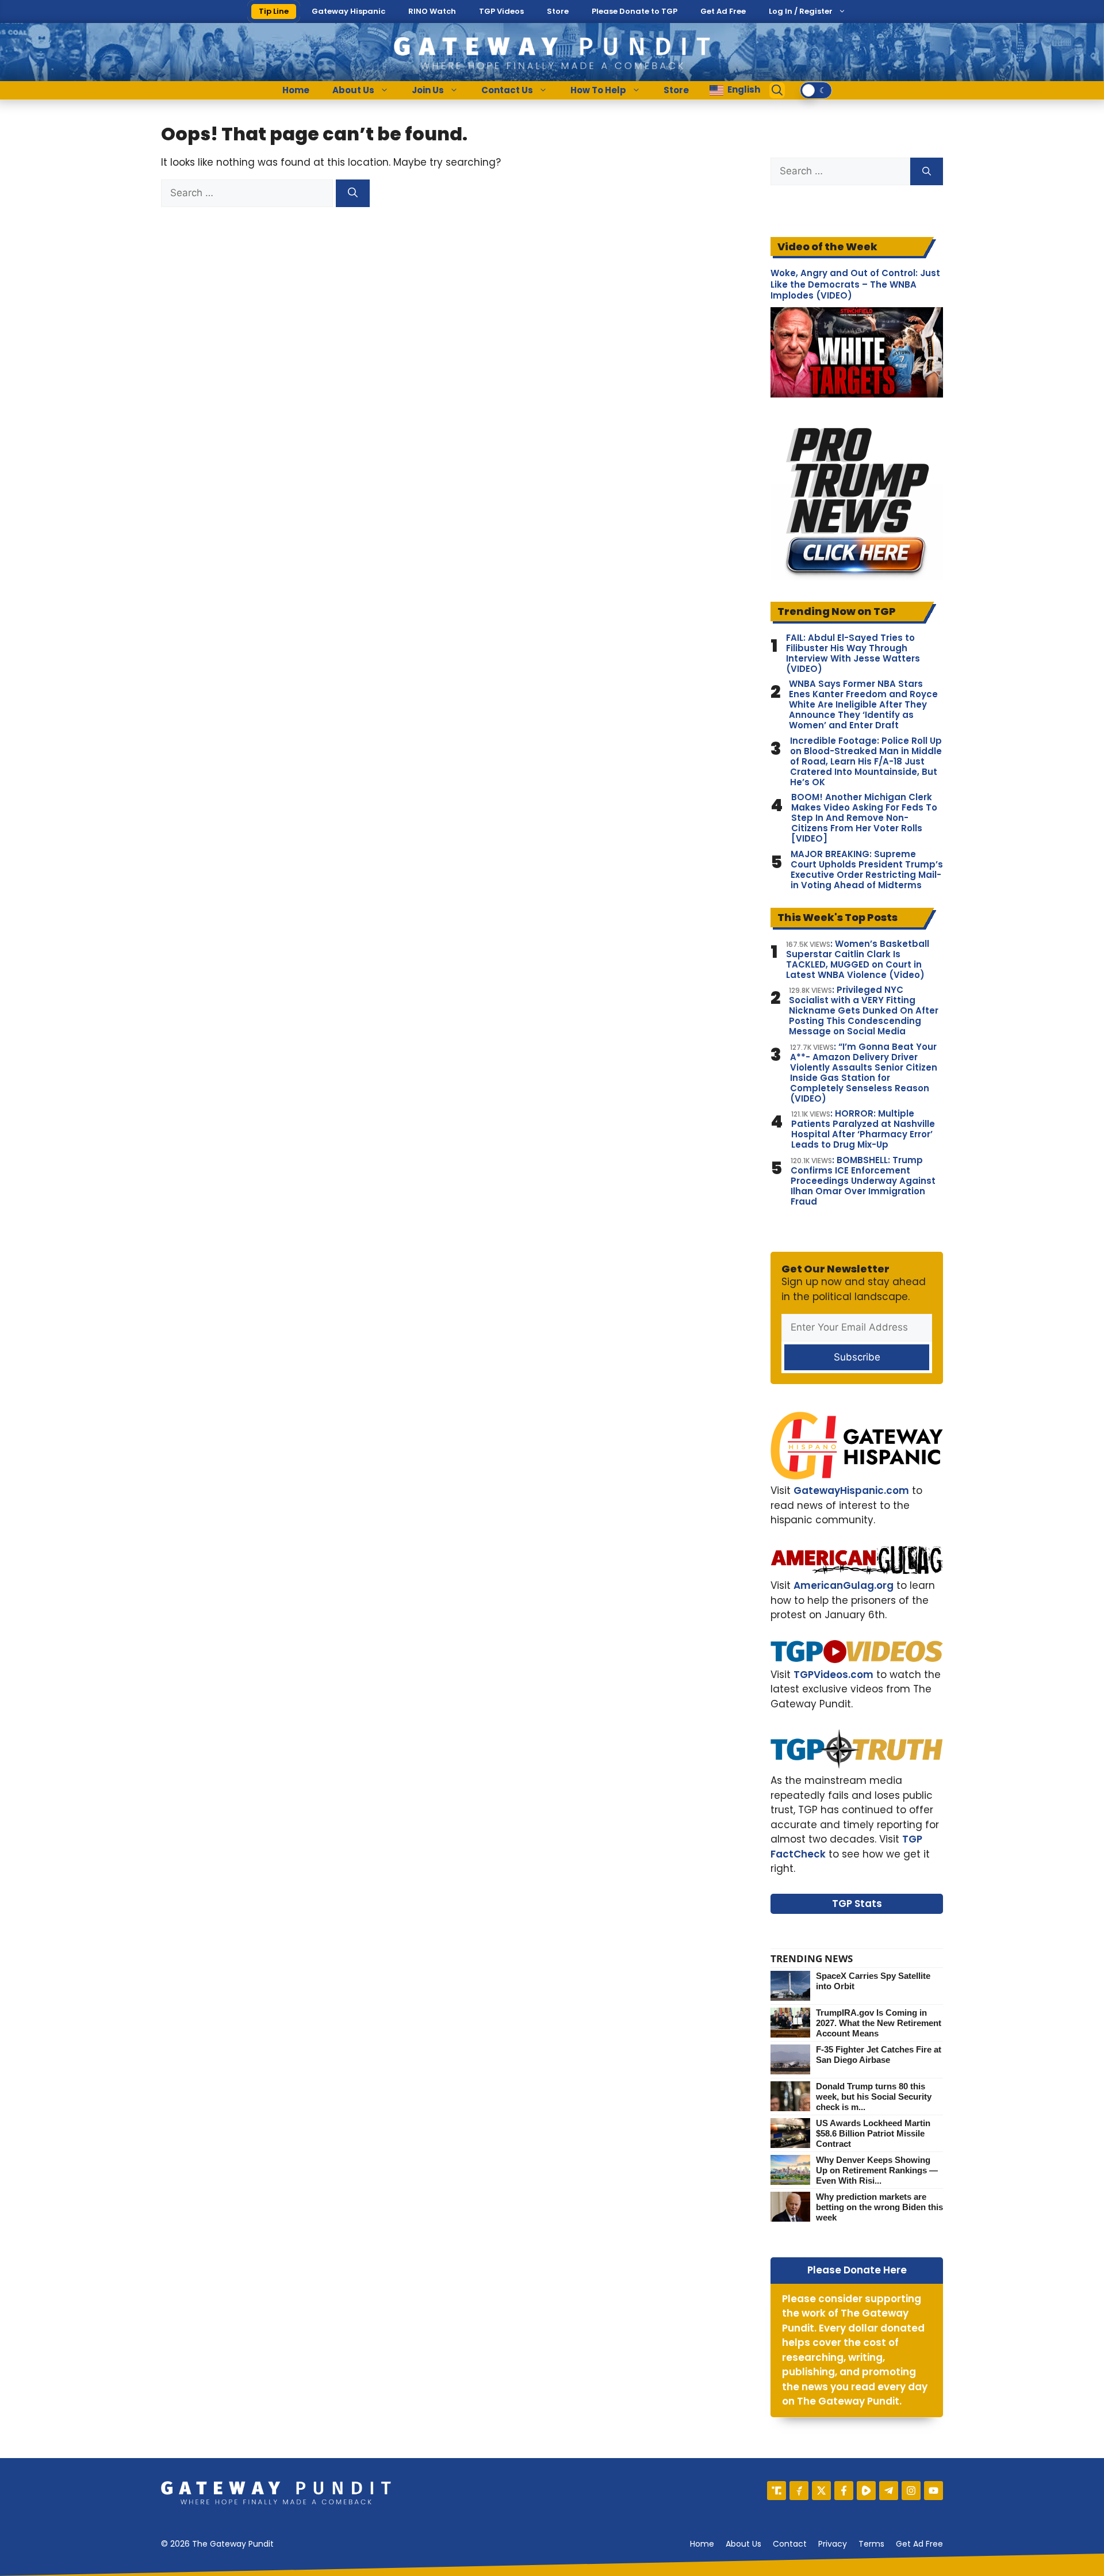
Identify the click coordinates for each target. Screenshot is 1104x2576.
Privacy (833, 2544)
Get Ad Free (723, 11)
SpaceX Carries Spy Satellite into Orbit (873, 1981)
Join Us (428, 90)
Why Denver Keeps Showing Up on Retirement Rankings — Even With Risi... (877, 2170)
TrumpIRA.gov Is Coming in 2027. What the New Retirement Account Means (879, 2023)
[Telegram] (889, 2491)
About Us (353, 90)
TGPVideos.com (833, 1675)
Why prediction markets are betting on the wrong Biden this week (879, 2207)
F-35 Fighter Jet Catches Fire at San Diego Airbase (879, 2055)
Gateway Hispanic (348, 11)
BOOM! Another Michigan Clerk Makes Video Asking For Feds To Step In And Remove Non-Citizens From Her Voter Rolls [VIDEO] (864, 818)
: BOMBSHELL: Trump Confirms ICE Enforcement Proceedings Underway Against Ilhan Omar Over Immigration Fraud (863, 1181)
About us (743, 2544)
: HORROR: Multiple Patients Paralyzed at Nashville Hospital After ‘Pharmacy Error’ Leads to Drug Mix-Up (863, 1129)
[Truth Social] (777, 2491)
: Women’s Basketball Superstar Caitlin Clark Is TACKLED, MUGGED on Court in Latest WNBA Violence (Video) (858, 960)
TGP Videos (501, 11)
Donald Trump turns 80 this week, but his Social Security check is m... (874, 2097)
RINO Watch (432, 11)
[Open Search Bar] (777, 90)
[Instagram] (911, 2491)
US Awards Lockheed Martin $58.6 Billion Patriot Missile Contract (873, 2133)
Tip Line (274, 11)
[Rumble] (866, 2491)
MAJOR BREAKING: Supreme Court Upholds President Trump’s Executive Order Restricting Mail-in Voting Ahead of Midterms (867, 870)
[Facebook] (844, 2491)
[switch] (816, 90)
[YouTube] (934, 2491)
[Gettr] (799, 2491)
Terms (871, 2544)
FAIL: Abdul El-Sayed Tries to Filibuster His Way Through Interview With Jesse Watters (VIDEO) (853, 653)
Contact (790, 2544)
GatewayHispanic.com (851, 1490)
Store (558, 11)
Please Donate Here (857, 2270)
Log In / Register (801, 11)
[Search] (353, 193)
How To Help (598, 90)
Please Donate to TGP (635, 11)
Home (296, 90)
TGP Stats (857, 1904)
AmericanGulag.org (844, 1585)
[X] (821, 2491)
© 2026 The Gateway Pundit (217, 2544)
